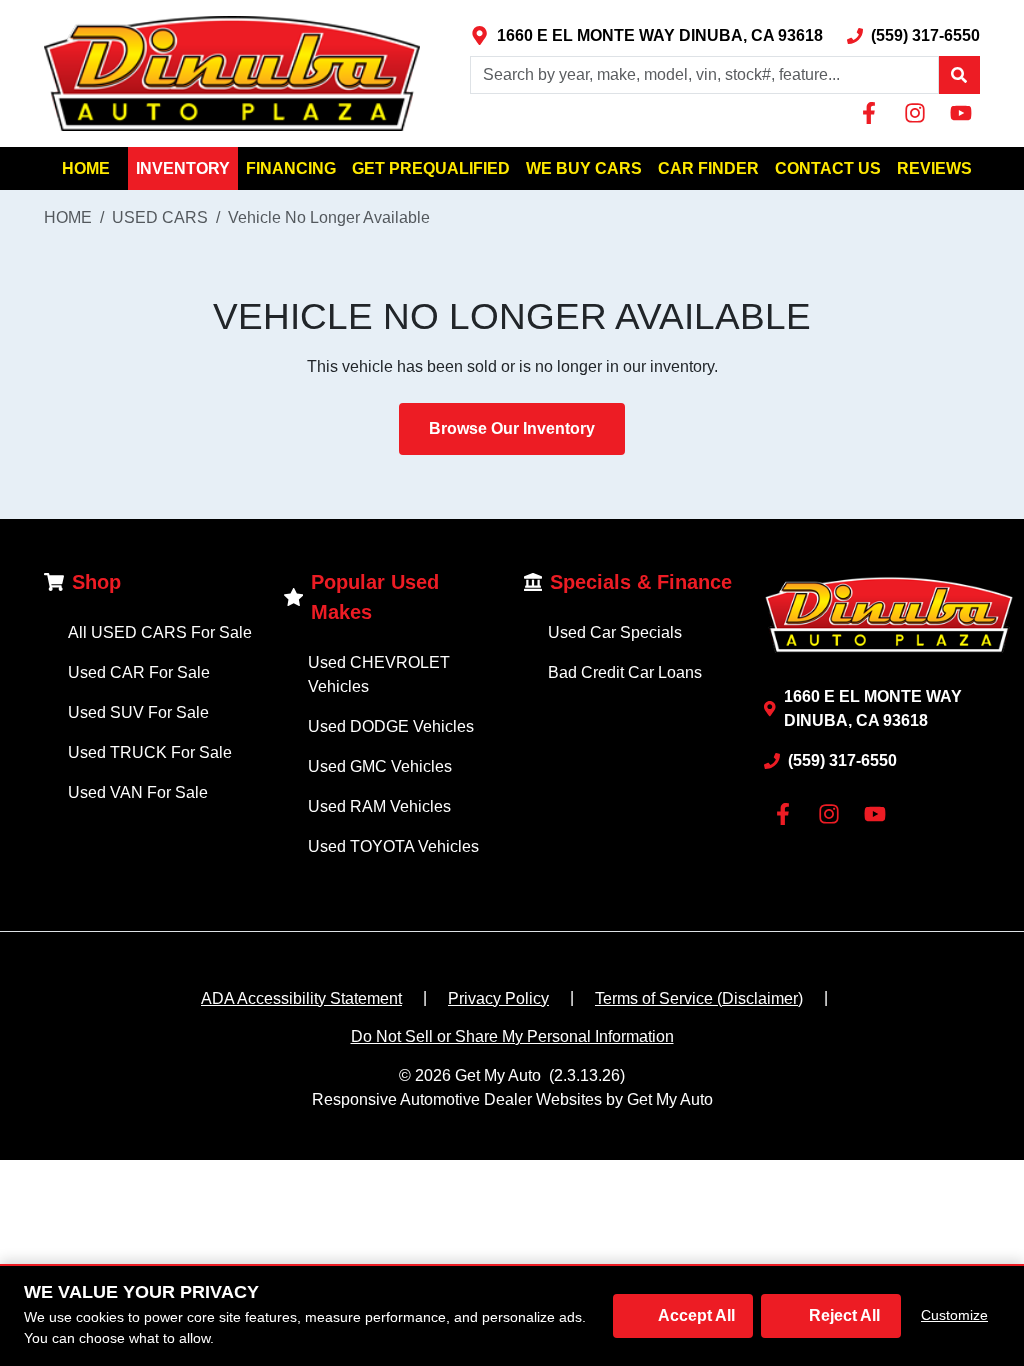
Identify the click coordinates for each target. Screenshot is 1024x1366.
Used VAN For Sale (138, 792)
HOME (86, 168)
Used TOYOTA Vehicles (393, 846)
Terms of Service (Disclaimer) (699, 998)
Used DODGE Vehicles (391, 726)
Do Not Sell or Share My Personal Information (512, 1036)
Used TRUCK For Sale (150, 752)
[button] (959, 75)
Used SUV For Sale (138, 712)
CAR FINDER (708, 168)
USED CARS (160, 217)
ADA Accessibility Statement (301, 998)
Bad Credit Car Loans (625, 672)
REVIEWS (934, 168)
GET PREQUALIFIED (431, 168)
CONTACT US (828, 168)
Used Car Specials (615, 632)
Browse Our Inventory (512, 428)
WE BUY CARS (584, 168)
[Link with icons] (873, 113)
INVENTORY (183, 168)
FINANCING (291, 168)
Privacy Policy (498, 998)
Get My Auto (498, 1075)
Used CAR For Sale (139, 672)
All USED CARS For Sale (160, 632)
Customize (954, 1315)
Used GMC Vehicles (380, 766)
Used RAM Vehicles (379, 806)
